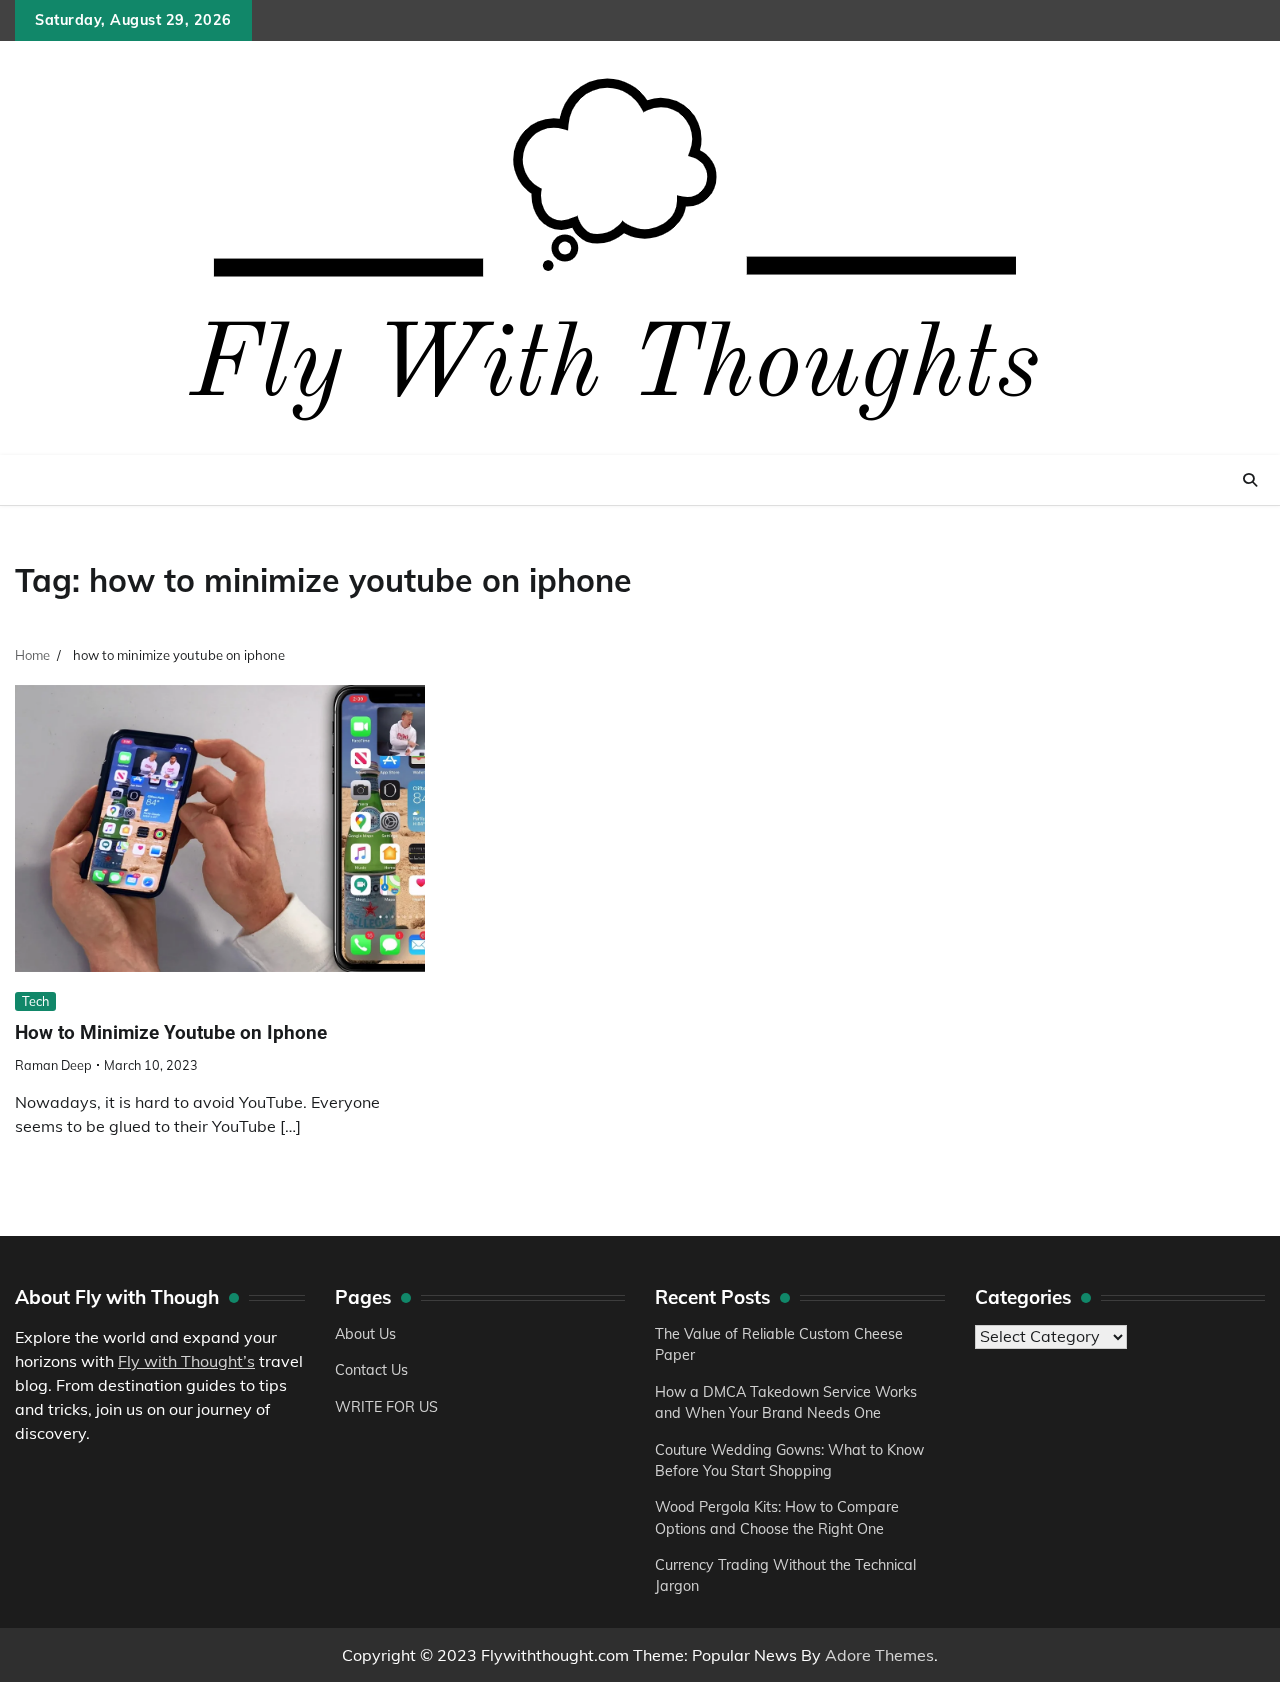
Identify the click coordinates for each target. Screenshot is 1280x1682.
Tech (35, 1001)
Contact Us (371, 1370)
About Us (365, 1334)
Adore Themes (879, 1655)
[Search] (1250, 480)
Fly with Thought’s (186, 1361)
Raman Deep (53, 1065)
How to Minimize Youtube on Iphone (171, 1032)
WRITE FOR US (386, 1407)
